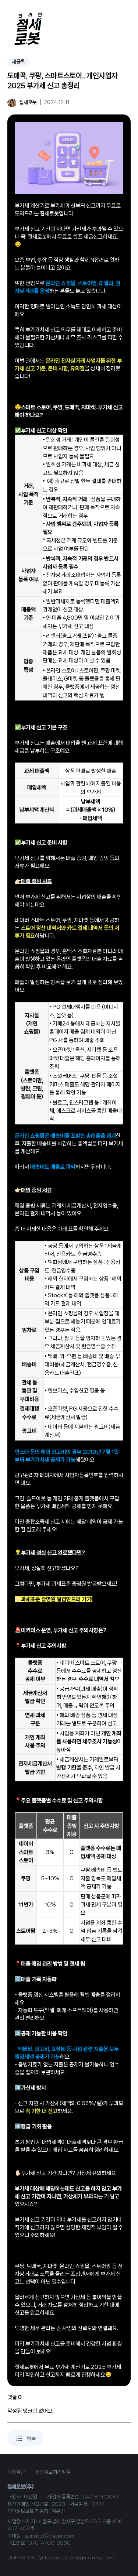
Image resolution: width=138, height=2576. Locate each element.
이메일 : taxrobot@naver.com (41, 2536)
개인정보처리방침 (53, 2472)
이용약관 (16, 2472)
